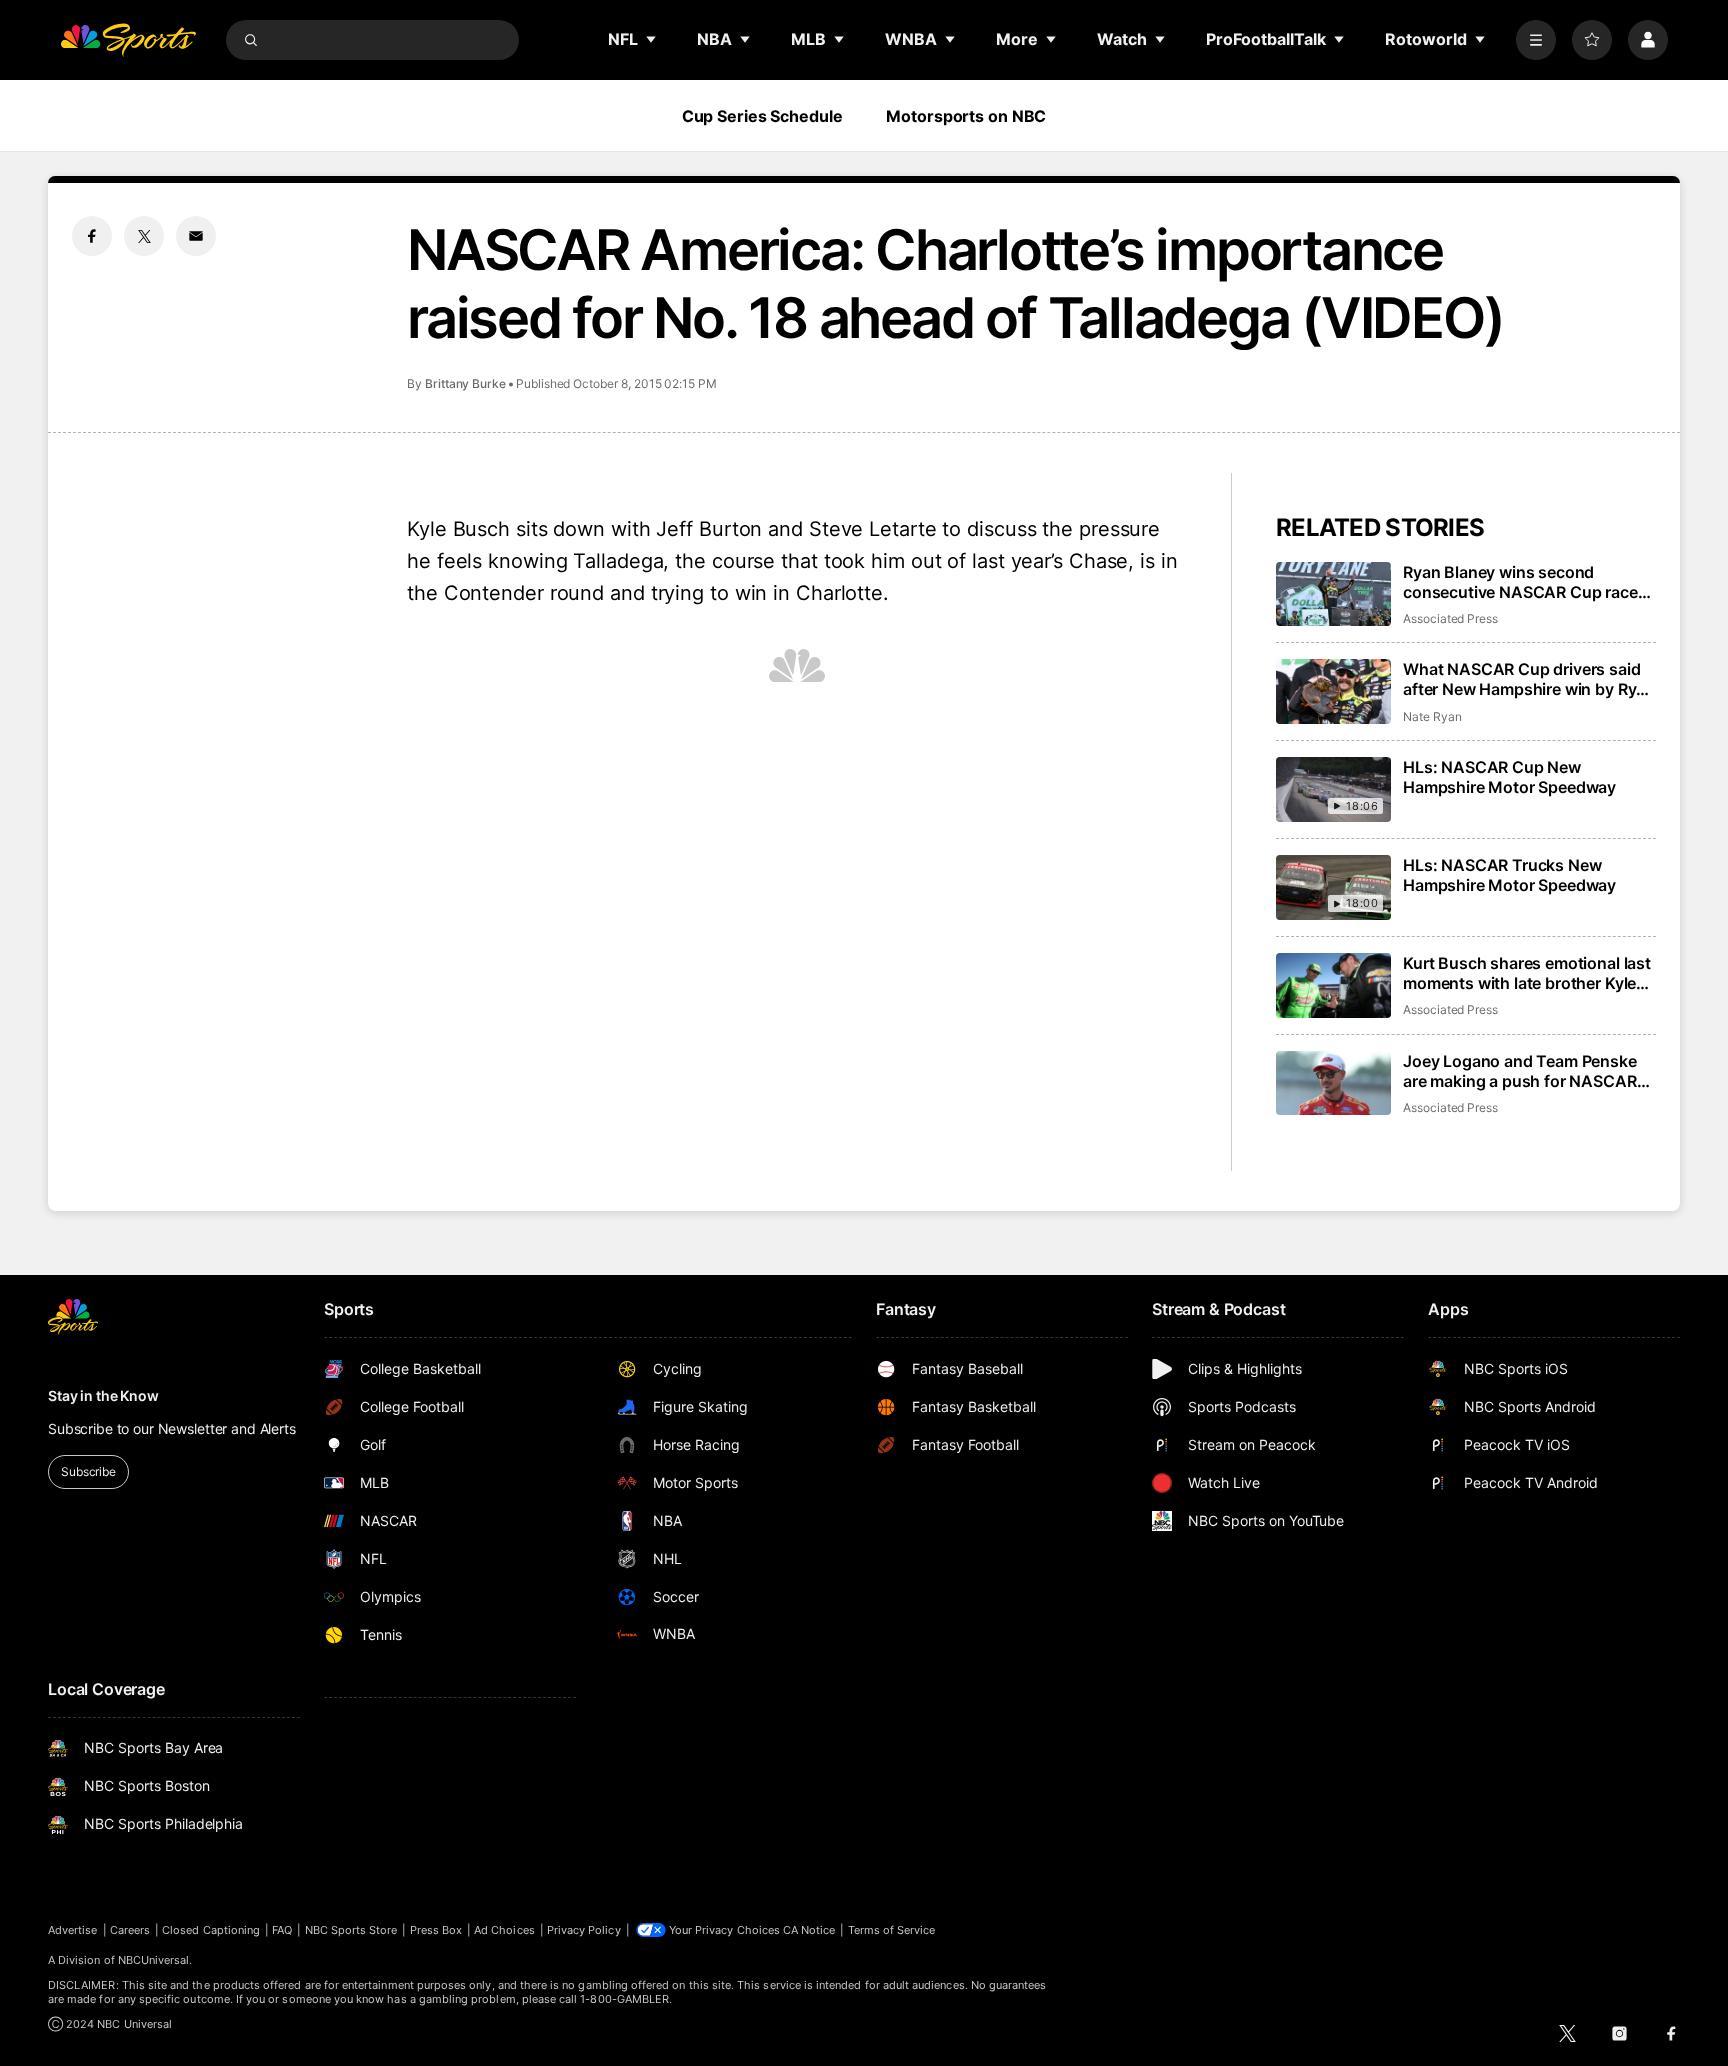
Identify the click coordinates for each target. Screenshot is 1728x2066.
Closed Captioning (211, 1930)
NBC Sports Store (351, 1930)
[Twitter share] (144, 236)
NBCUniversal (154, 1960)
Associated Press (1450, 618)
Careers (130, 1930)
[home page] (128, 40)
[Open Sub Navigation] (652, 39)
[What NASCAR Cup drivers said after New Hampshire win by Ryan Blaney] (1333, 691)
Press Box (436, 1930)
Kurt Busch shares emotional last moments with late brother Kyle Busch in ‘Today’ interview (1527, 973)
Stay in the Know (103, 1395)
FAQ (282, 1930)
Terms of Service (892, 1930)
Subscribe (88, 1471)
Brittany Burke (465, 383)
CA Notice (809, 1930)
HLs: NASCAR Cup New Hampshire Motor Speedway (1509, 777)
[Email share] (196, 236)
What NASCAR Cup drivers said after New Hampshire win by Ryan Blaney (1529, 679)
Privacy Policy (584, 1930)
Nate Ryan (1432, 716)
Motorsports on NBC (966, 116)
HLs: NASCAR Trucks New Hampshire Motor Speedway (1509, 875)
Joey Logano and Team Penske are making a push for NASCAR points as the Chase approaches (1524, 1071)
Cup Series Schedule (762, 116)
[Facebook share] (92, 236)
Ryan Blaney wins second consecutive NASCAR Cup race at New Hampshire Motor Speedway (1520, 582)
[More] (1536, 40)
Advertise (73, 1930)
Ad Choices (504, 1930)
